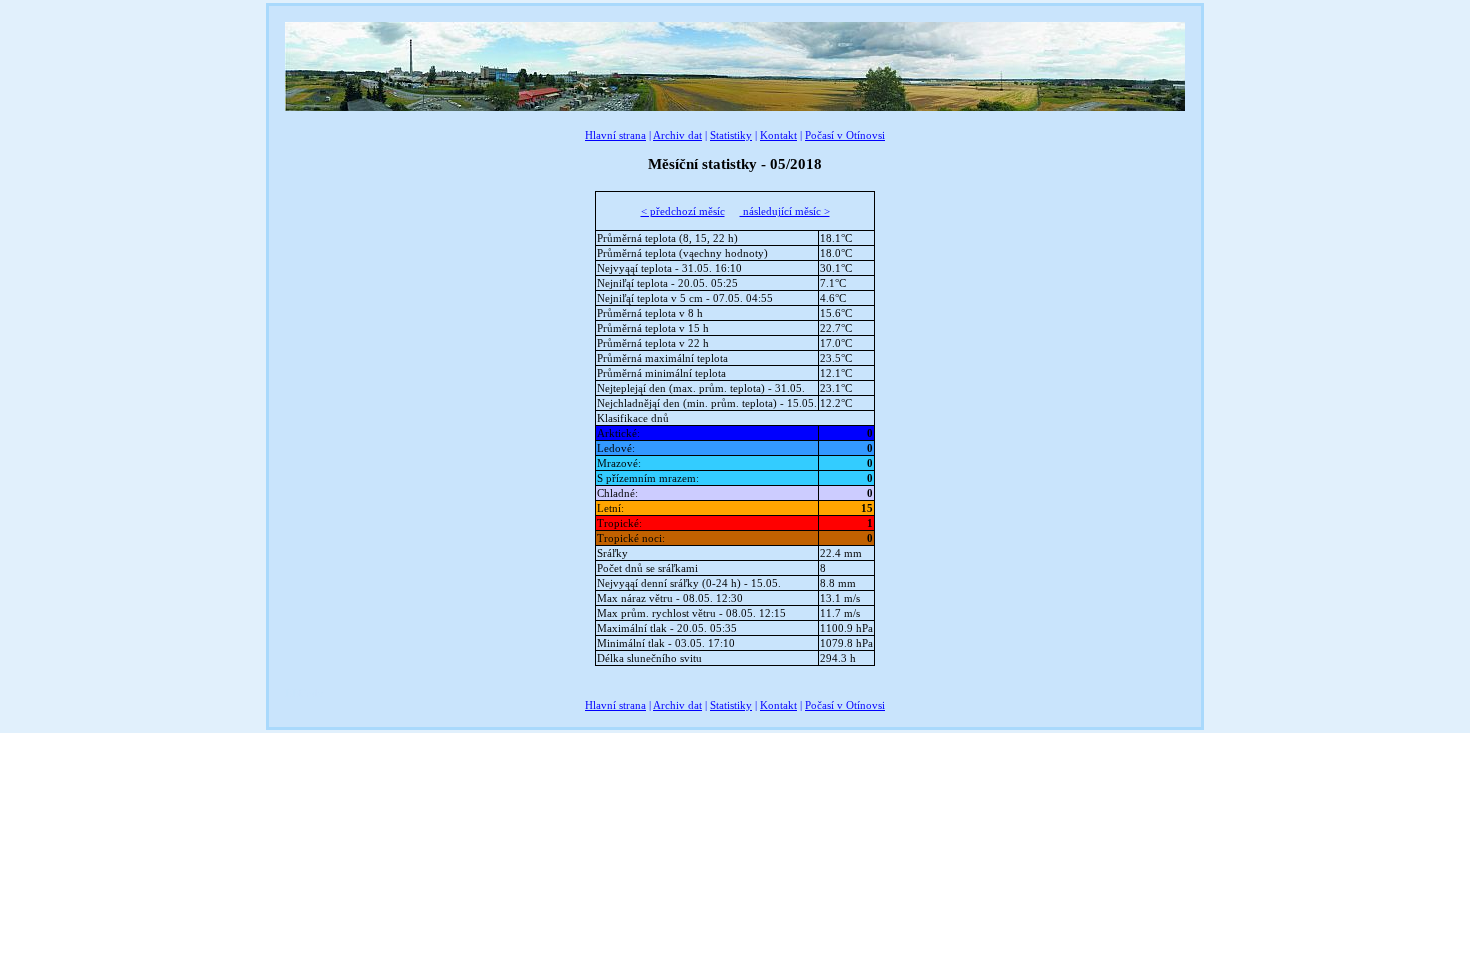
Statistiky (731, 135)
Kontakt (778, 135)
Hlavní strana (615, 135)
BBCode (304, 693)
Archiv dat (677, 135)
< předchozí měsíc (683, 211)
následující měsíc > (785, 211)
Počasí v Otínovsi (845, 135)
